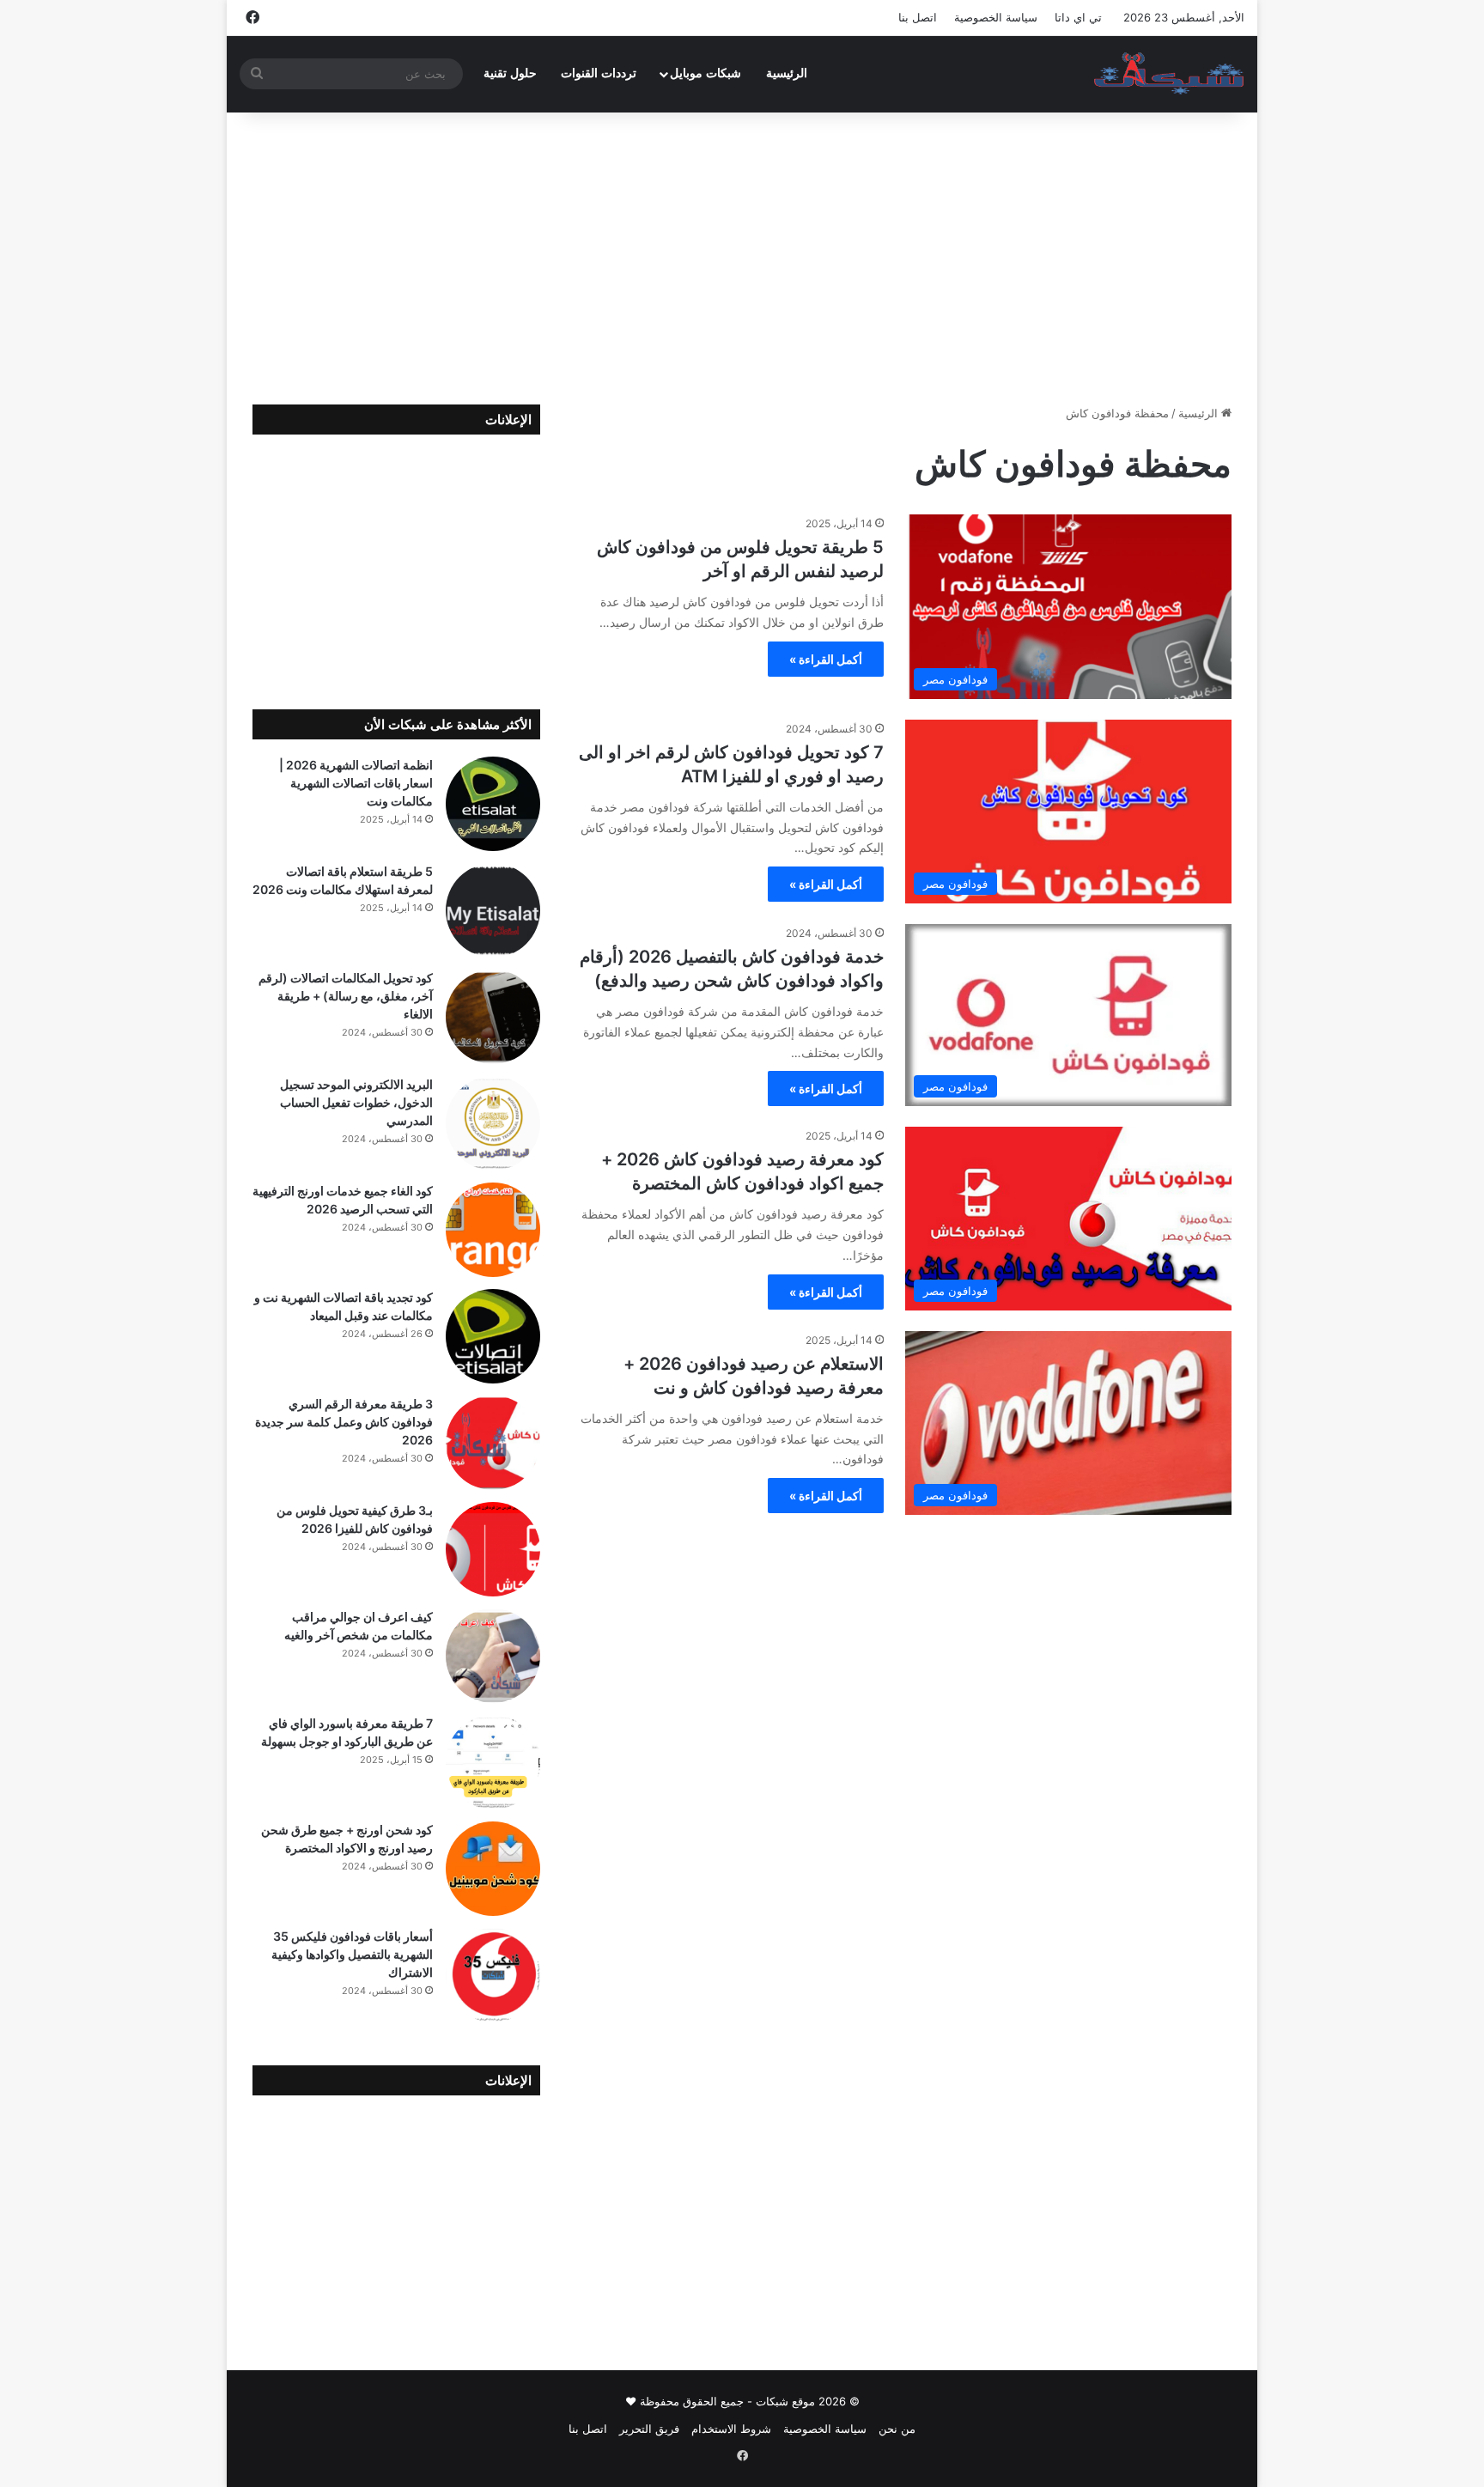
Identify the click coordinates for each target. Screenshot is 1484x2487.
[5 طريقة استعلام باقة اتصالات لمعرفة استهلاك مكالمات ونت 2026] (493, 910)
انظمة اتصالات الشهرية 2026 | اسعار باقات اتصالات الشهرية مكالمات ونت (356, 783)
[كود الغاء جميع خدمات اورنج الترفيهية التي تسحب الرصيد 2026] (493, 1230)
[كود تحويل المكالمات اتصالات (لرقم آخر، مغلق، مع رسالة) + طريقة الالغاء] (493, 1017)
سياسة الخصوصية (996, 17)
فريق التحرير (649, 2429)
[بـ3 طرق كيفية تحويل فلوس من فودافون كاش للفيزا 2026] (493, 1549)
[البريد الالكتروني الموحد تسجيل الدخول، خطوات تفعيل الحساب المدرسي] (493, 1123)
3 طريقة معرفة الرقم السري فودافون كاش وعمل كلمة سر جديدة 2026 (344, 1422)
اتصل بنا (918, 17)
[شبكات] (1169, 74)
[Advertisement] (742, 258)
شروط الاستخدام (731, 2429)
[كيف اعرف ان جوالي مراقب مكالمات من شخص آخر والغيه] (493, 1656)
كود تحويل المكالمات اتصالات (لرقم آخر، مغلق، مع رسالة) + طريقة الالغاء (346, 996)
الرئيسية (787, 73)
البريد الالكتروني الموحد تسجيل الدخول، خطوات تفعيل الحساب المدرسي (356, 1102)
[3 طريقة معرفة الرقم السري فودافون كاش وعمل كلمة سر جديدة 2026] (493, 1443)
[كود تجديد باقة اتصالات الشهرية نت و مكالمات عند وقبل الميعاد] (493, 1336)
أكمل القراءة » (826, 659)
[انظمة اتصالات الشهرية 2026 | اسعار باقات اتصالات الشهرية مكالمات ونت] (493, 804)
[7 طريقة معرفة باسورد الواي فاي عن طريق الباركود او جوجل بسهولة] (493, 1762)
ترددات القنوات (599, 73)
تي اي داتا (1078, 17)
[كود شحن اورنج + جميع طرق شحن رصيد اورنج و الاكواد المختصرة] (493, 1869)
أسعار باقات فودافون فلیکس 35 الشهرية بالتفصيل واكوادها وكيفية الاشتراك (352, 1954)
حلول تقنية (510, 73)
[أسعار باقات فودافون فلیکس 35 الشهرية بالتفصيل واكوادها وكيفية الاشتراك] (493, 1975)
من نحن (897, 2429)
